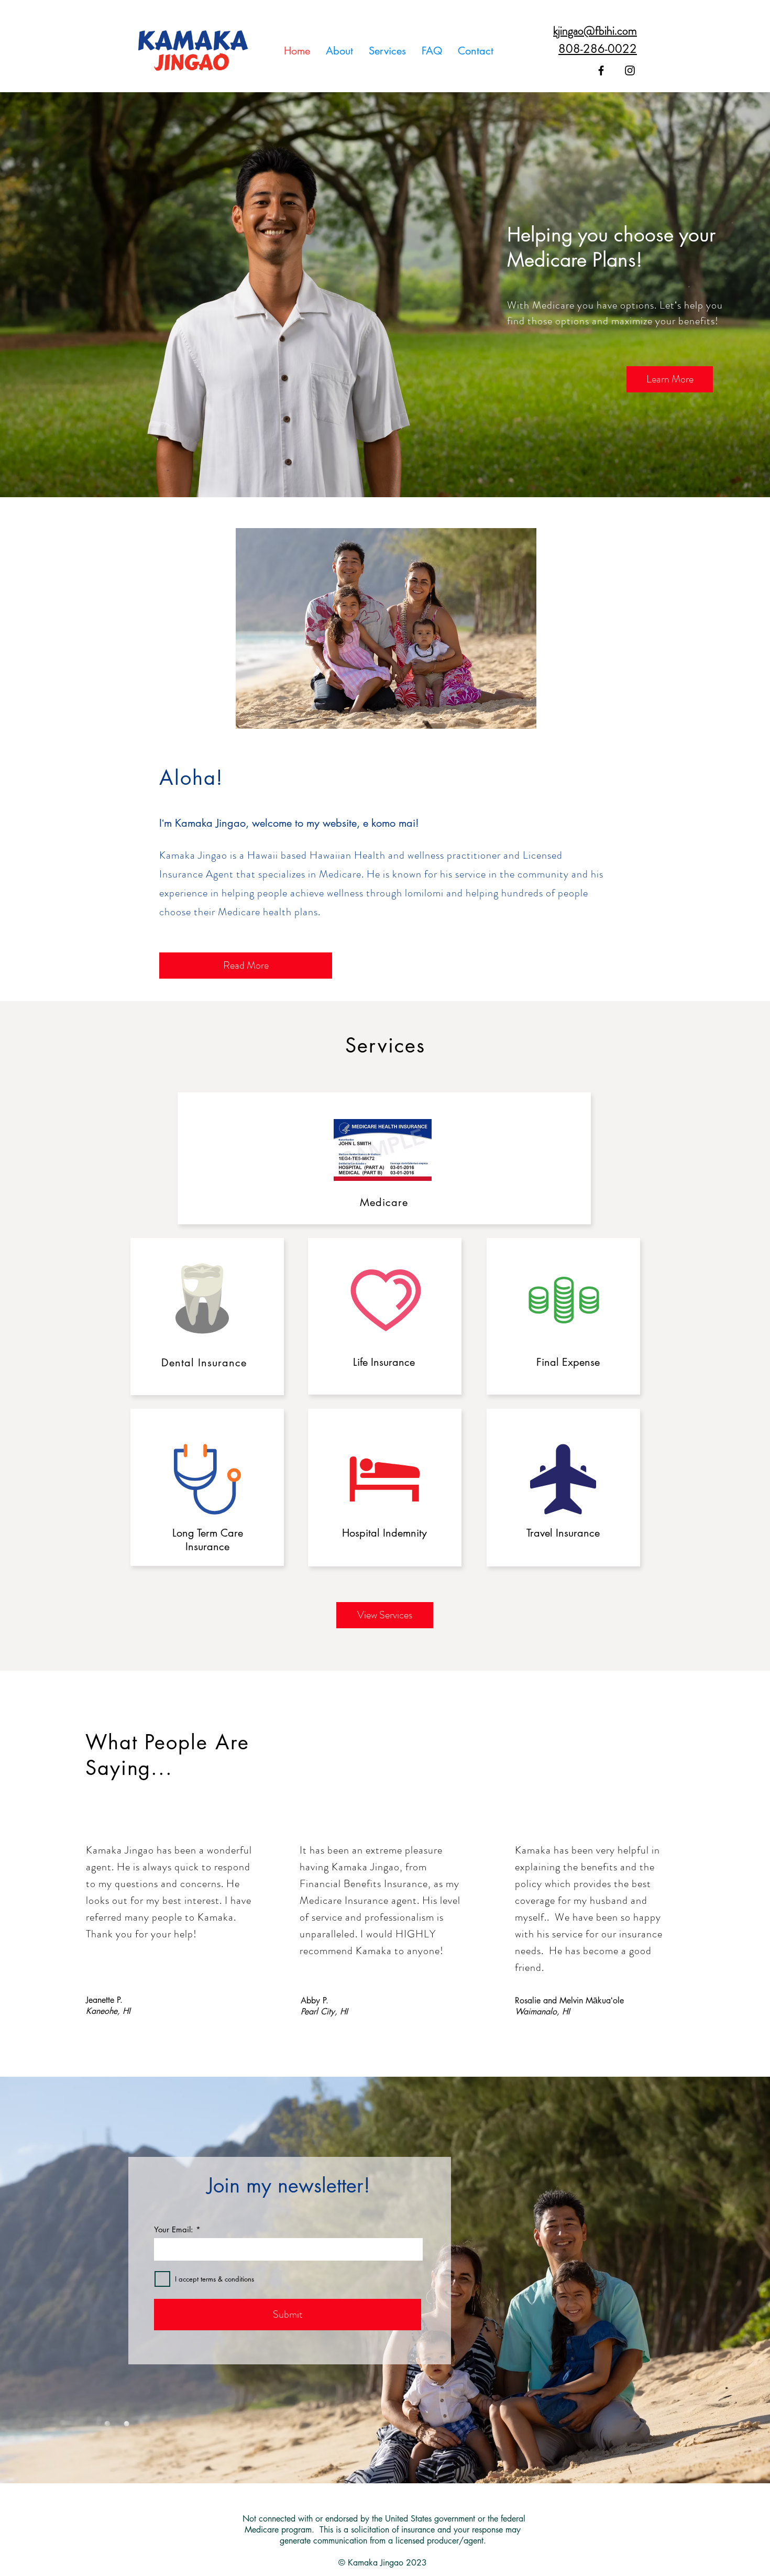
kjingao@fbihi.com (595, 31)
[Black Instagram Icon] (630, 70)
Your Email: (174, 2229)
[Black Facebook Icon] (601, 70)
